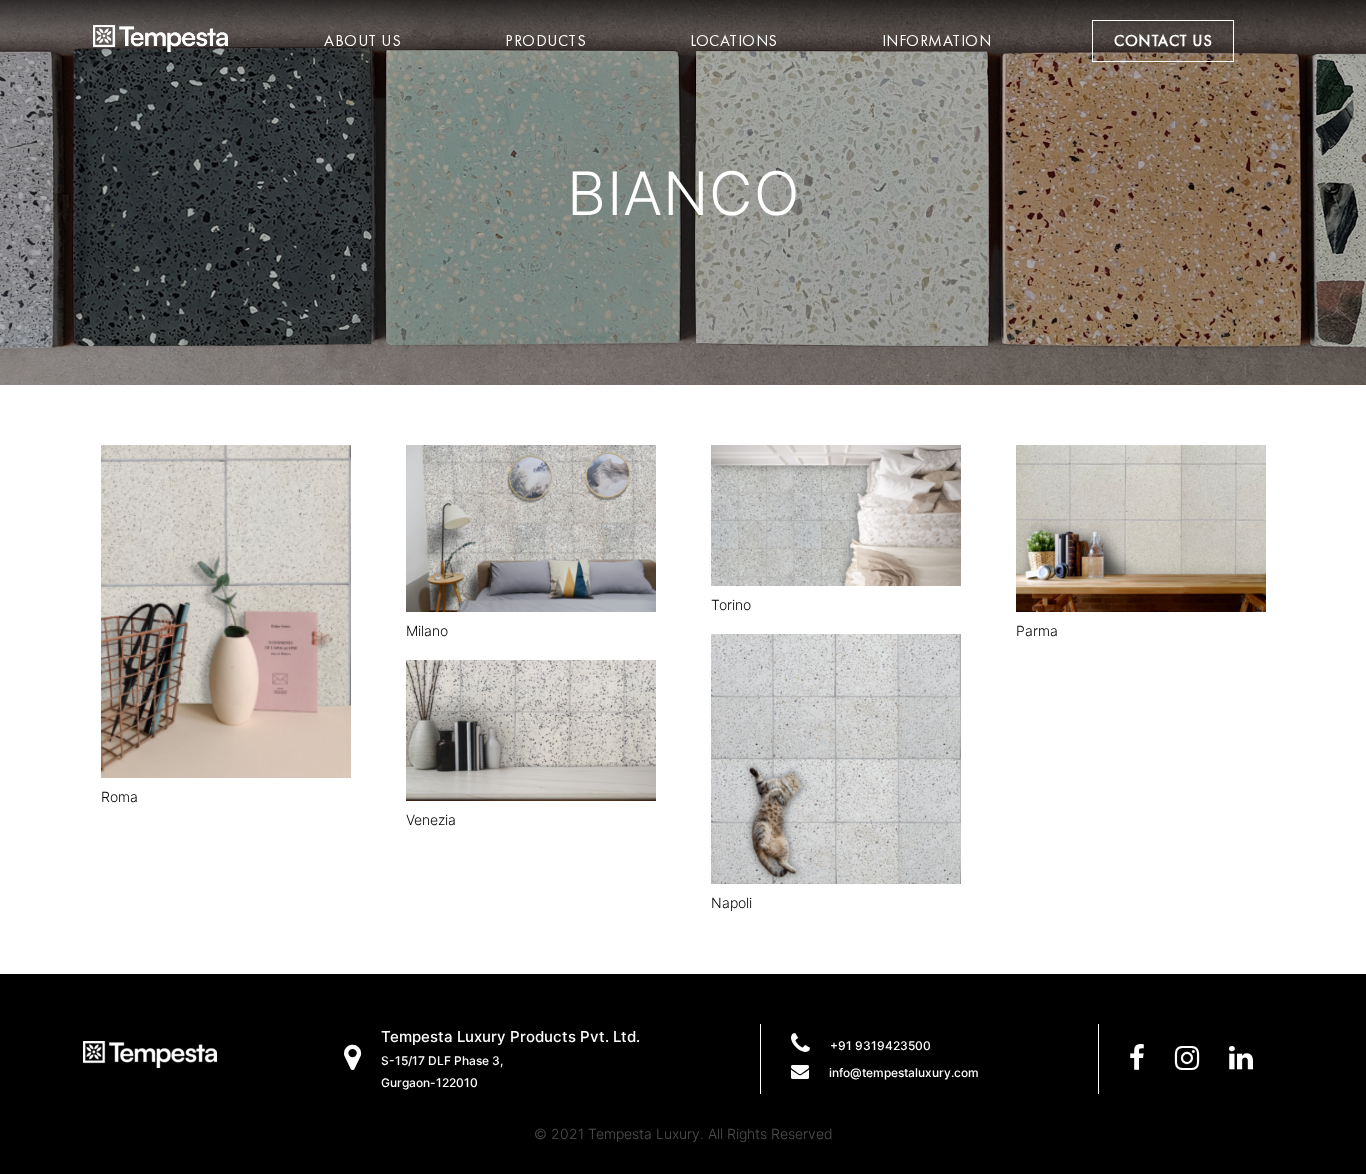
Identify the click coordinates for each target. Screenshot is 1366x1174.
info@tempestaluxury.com (904, 1072)
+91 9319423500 (880, 1045)
